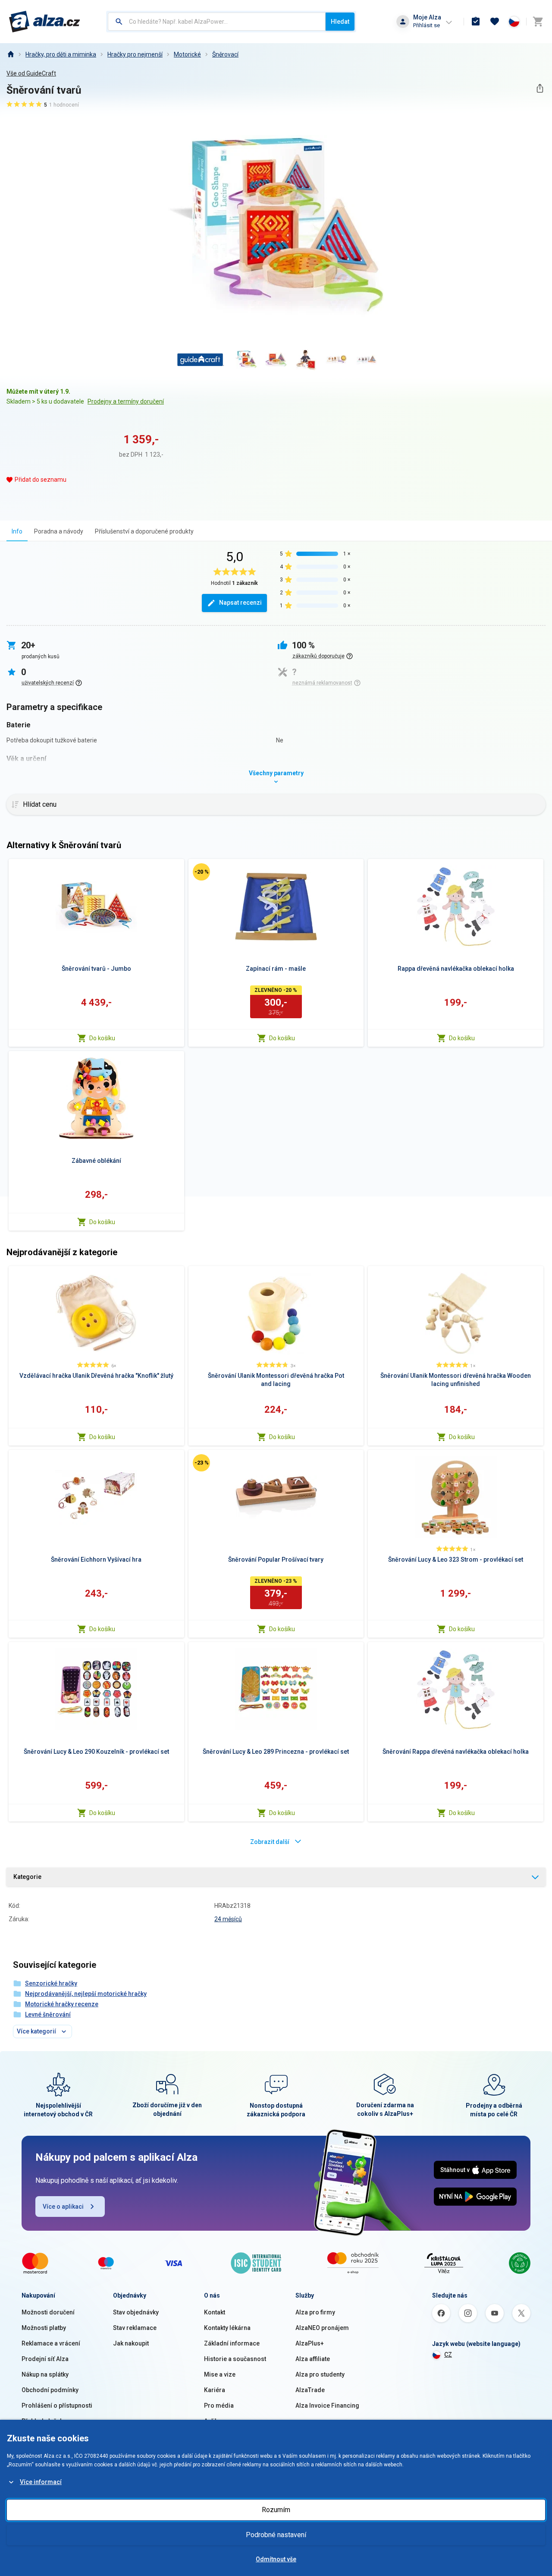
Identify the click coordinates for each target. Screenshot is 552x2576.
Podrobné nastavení (276, 2535)
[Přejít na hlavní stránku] (45, 22)
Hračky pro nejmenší (135, 54)
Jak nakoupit (131, 2343)
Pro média (219, 2406)
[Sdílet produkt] (540, 88)
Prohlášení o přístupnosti (57, 2406)
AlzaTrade (310, 2390)
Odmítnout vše (276, 2559)
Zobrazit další (270, 1842)
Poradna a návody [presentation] (59, 531)
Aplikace (216, 2421)
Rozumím (276, 2510)
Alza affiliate (313, 2359)
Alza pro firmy (315, 2312)
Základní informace (232, 2343)
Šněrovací (225, 54)
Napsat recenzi (240, 603)
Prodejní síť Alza (45, 2359)
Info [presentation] (17, 531)
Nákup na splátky (45, 2374)
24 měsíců (228, 1919)
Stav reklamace (135, 2328)
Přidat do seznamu (41, 480)
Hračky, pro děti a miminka (61, 54)
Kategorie (27, 1877)
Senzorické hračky (51, 1983)
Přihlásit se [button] (427, 25)
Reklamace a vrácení (51, 2343)
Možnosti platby (44, 2328)
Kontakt (215, 2312)
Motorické (187, 54)
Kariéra (215, 2390)
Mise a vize (220, 2374)
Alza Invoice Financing (327, 2406)
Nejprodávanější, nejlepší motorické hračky (86, 1994)
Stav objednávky (136, 2312)
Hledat (340, 22)
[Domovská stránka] (10, 54)
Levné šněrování (48, 2014)
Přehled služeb (42, 2421)
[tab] (17, 531)
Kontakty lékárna (227, 2328)
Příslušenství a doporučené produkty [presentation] (144, 531)
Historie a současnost (235, 2359)
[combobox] (217, 22)
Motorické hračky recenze (62, 2004)
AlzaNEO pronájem (322, 2328)
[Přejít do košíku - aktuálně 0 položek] (538, 22)
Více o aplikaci (63, 2207)
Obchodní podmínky (50, 2390)
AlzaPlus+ (310, 2343)
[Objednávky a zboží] (476, 22)
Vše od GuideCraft (31, 73)
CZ (448, 2355)
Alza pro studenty (320, 2374)
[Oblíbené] (495, 22)
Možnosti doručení (48, 2312)
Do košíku (102, 1038)
